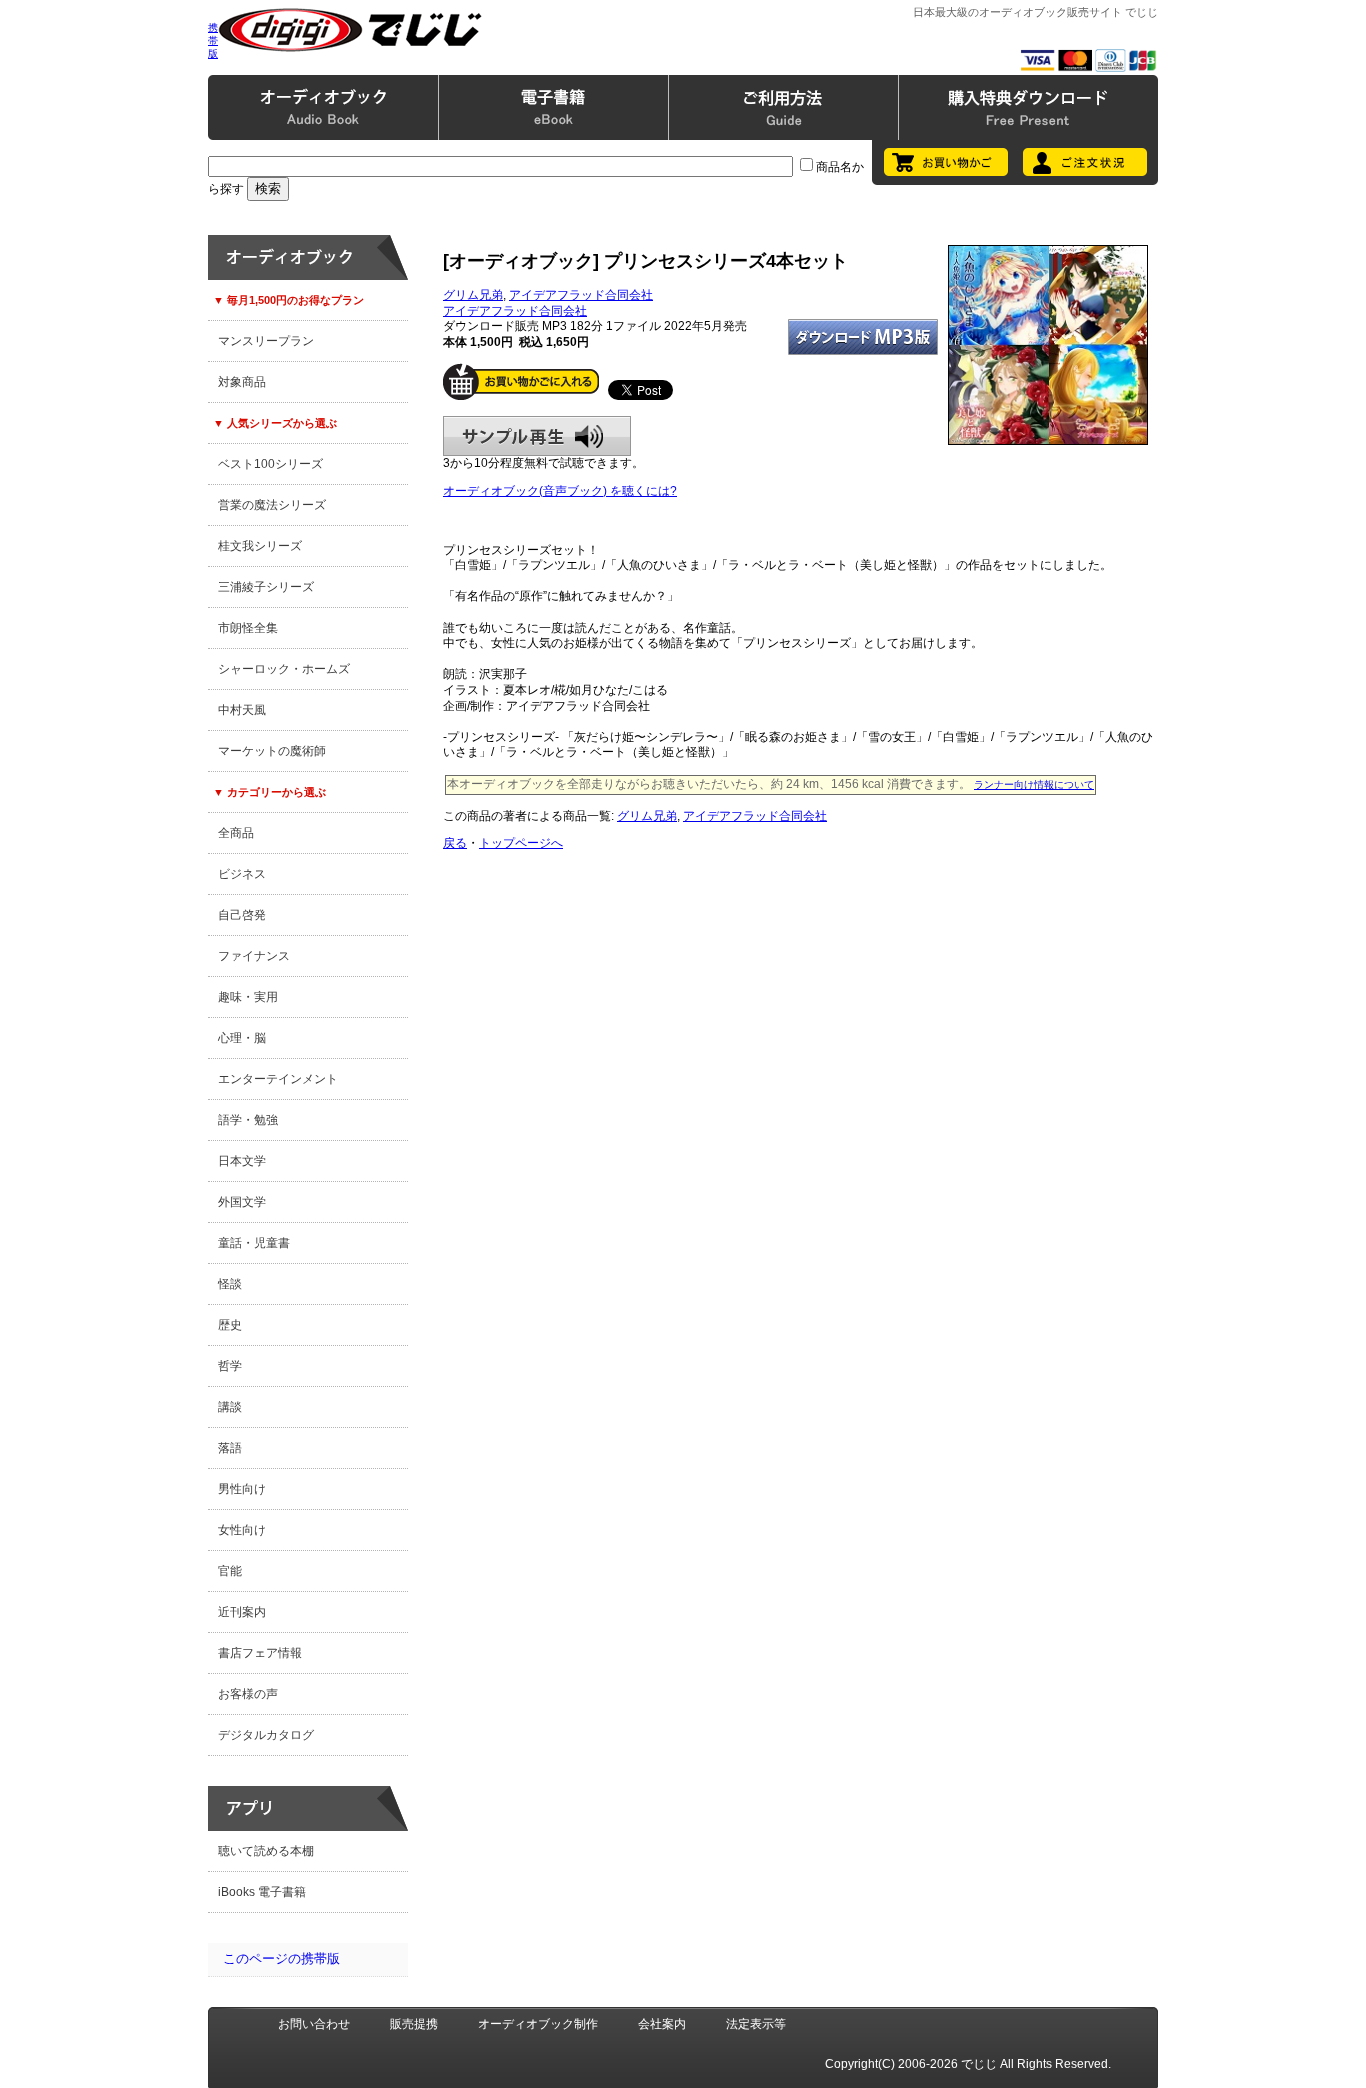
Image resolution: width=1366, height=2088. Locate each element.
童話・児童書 (254, 1243)
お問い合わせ (314, 2024)
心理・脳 (242, 1038)
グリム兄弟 (473, 295)
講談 (230, 1407)
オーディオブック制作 (538, 2024)
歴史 (230, 1325)
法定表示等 (756, 2024)
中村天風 (242, 710)
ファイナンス (254, 956)
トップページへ (521, 843)
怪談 (230, 1284)
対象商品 (242, 382)
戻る (455, 843)
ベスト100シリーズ (270, 464)
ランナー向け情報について (1034, 784)
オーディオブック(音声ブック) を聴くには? (560, 491)
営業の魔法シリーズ (272, 505)
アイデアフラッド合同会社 (581, 295)
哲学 (230, 1366)
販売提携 (414, 2024)
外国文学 (242, 1202)
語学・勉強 (248, 1120)
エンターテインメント (278, 1079)
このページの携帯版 (281, 1958)
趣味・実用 (248, 997)
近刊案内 (242, 1612)
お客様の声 (248, 1694)
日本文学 (242, 1161)
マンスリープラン (266, 341)
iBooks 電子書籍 (262, 1892)
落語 (230, 1448)
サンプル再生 (537, 436)
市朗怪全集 (248, 628)
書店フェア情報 (260, 1653)
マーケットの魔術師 (272, 751)
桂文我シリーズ (260, 546)
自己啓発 (242, 915)
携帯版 (213, 40)
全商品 (236, 833)
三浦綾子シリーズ (266, 587)
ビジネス (242, 874)
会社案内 (662, 2024)
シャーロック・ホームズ (284, 669)
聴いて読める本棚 (266, 1851)
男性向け (242, 1489)
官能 (230, 1571)
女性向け (242, 1530)
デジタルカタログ (266, 1735)
